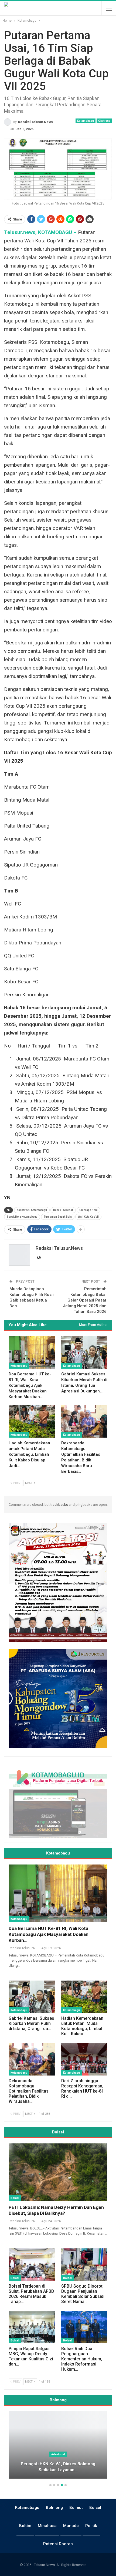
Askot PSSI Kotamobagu (32, 1210)
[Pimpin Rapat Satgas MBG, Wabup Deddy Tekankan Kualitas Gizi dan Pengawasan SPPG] (32, 2327)
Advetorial (58, 2454)
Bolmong (54, 2508)
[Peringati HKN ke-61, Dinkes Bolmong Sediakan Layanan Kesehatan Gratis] (58, 2445)
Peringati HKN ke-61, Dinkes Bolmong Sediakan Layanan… (58, 2467)
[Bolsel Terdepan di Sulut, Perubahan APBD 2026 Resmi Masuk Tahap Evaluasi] (32, 2265)
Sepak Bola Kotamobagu (22, 1217)
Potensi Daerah (58, 2544)
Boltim (25, 2526)
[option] (58, 2448)
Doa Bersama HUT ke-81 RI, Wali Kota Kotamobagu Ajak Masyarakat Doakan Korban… (49, 1934)
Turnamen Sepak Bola (58, 1217)
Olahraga (104, 121)
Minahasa (47, 2526)
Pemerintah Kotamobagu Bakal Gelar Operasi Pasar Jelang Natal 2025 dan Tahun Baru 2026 (85, 1300)
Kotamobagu (86, 121)
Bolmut (76, 2508)
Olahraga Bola (88, 1210)
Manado (71, 2526)
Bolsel (15, 2198)
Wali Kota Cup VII (88, 1217)
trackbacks (59, 1505)
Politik (91, 2526)
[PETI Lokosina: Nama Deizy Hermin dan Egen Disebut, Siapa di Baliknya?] (58, 2172)
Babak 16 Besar (63, 1210)
